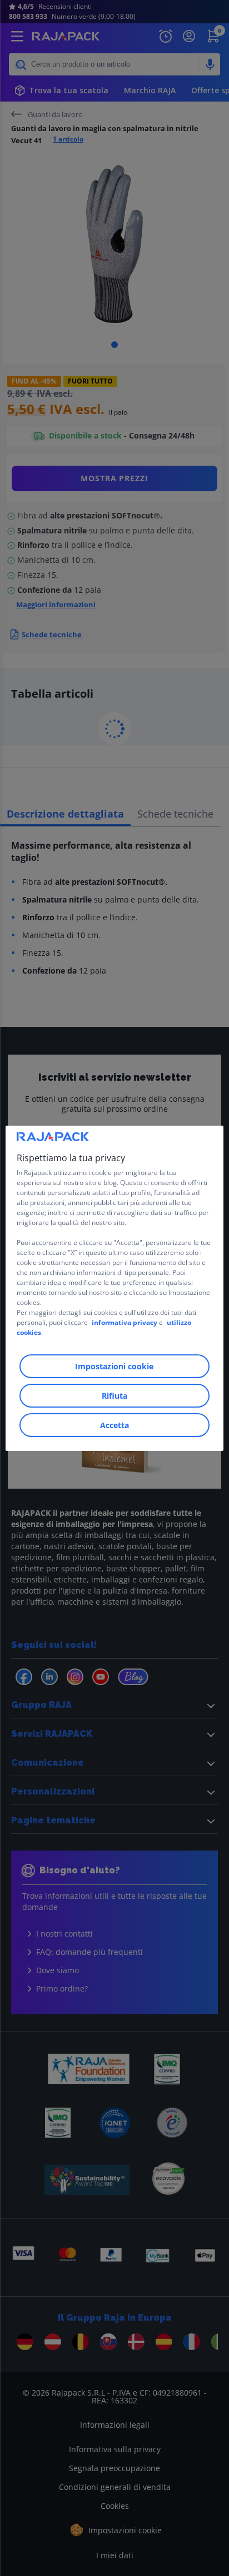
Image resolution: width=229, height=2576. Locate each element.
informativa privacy (125, 1322)
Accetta (114, 1425)
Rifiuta (114, 1396)
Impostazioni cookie (114, 1366)
